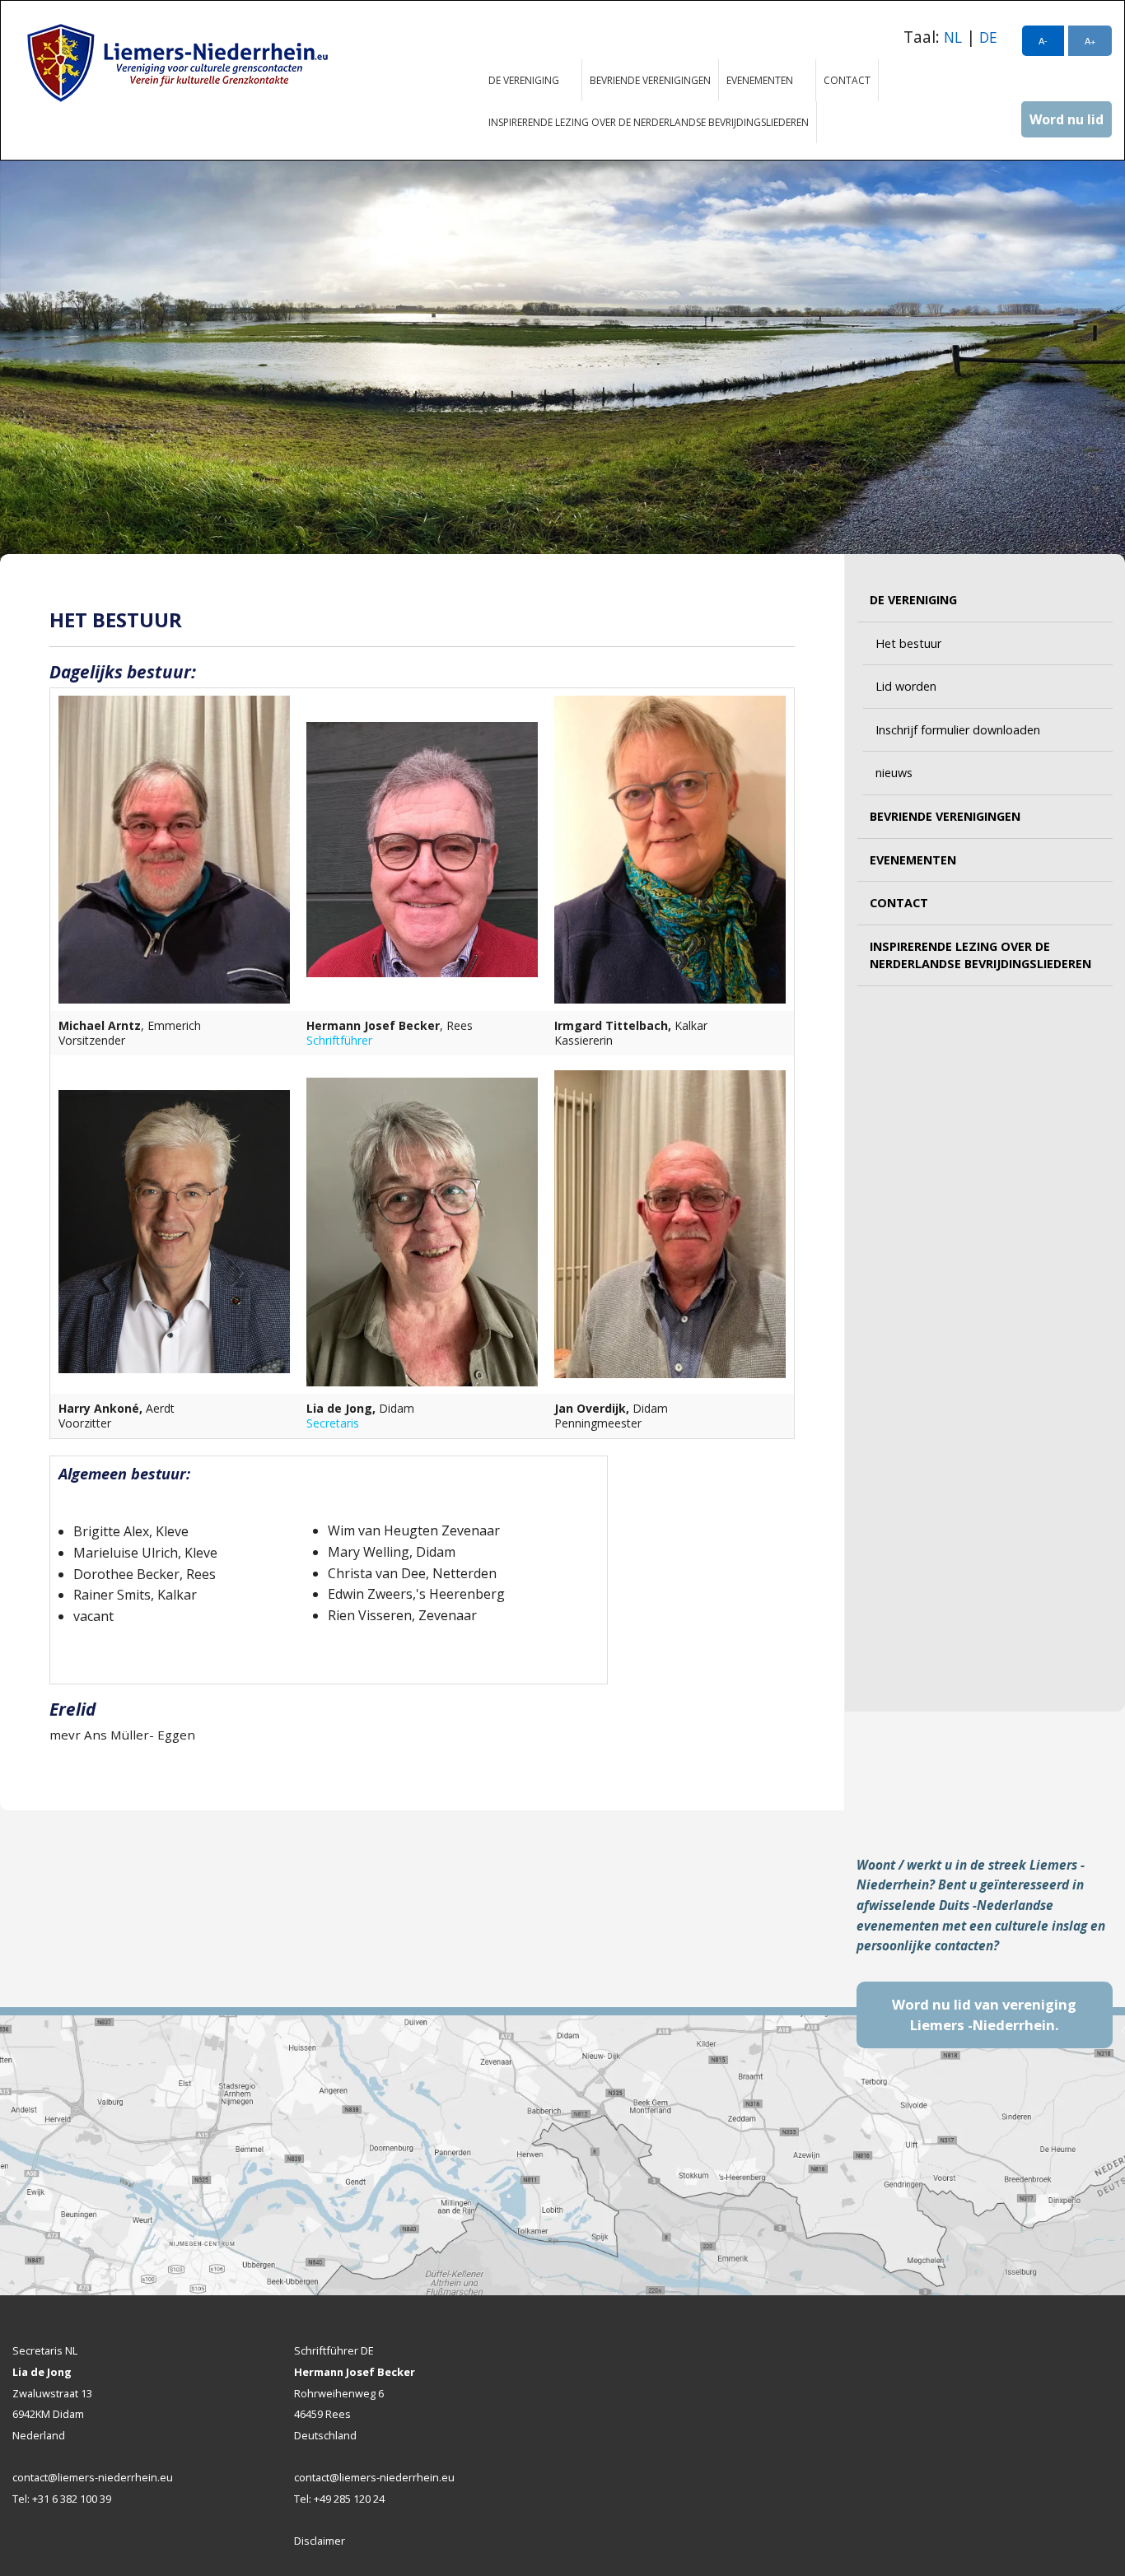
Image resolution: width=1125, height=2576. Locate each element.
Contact (847, 80)
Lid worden (906, 686)
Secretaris (333, 1423)
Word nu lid (1067, 119)
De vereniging (520, 81)
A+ (1090, 40)
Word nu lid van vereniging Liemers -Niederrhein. (984, 2015)
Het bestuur (908, 643)
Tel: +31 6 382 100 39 (62, 2499)
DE (988, 37)
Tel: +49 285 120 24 (339, 2499)
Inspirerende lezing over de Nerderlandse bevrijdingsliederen (649, 122)
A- (1043, 40)
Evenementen (756, 81)
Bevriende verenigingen (650, 80)
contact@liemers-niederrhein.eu (93, 2477)
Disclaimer (320, 2541)
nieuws (894, 773)
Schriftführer (339, 1040)
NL (953, 37)
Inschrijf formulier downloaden (958, 730)
